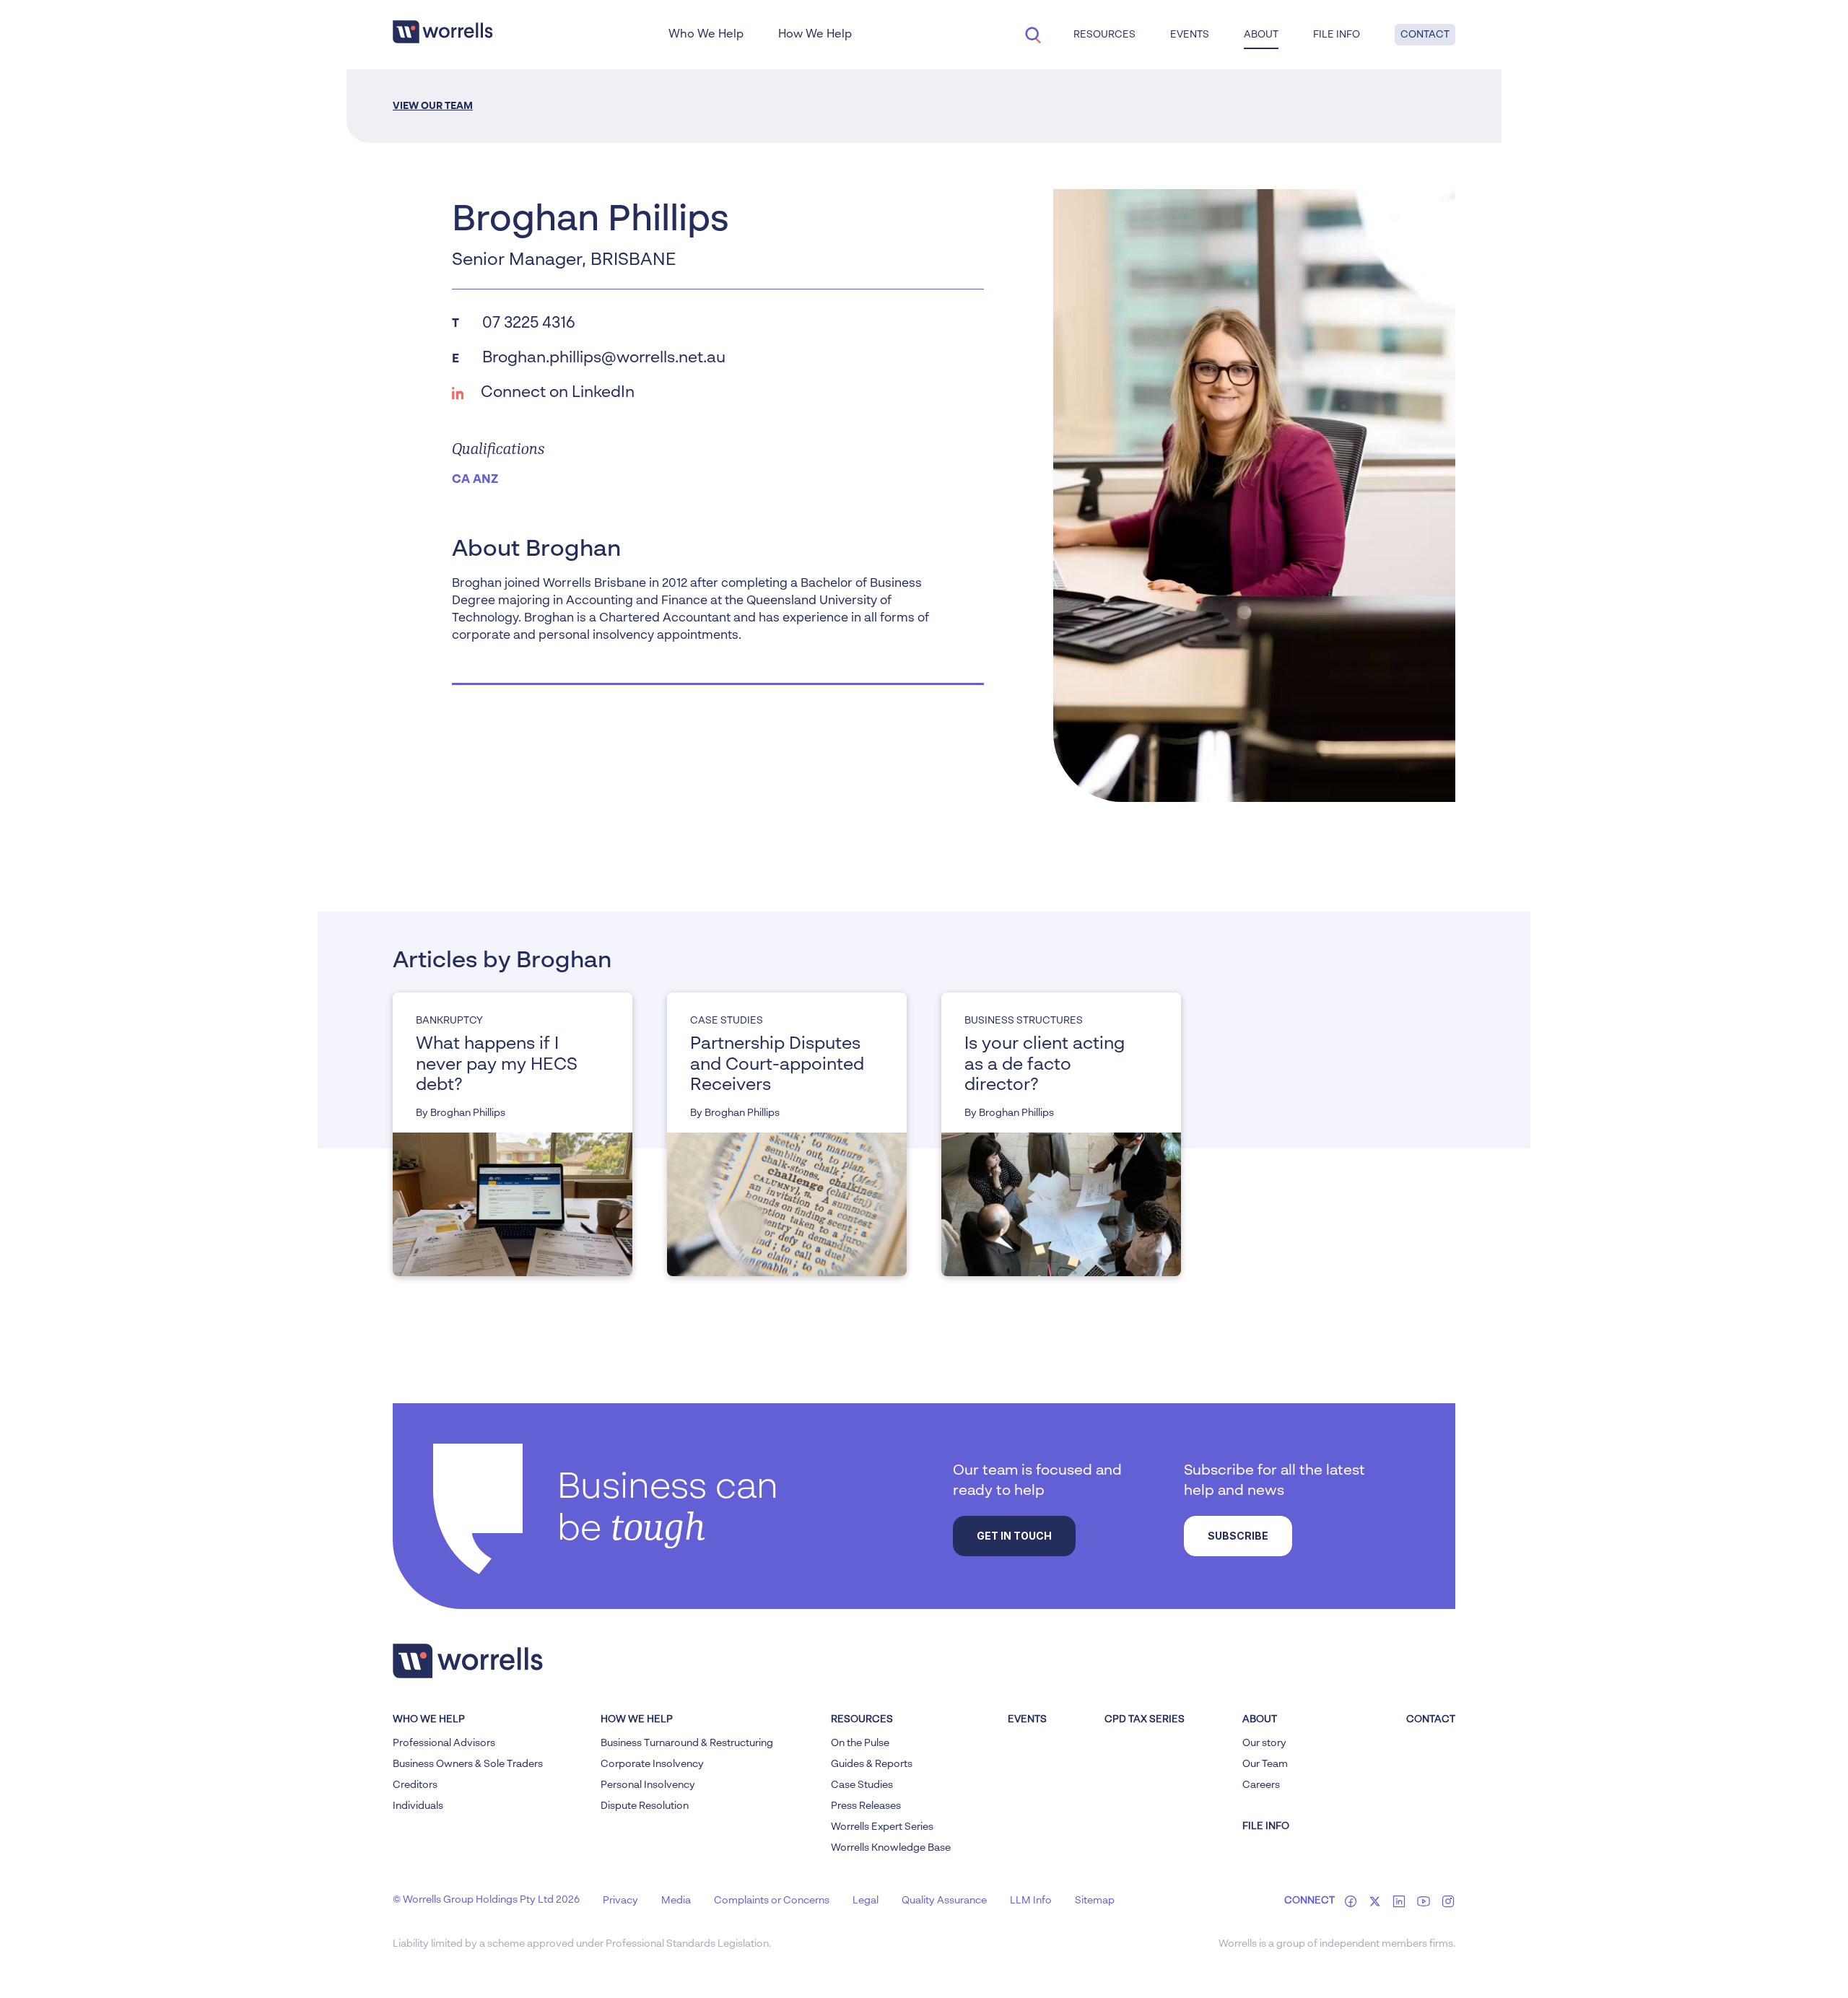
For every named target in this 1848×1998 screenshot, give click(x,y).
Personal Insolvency (648, 1785)
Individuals (418, 1806)
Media (676, 1901)
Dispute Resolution (645, 1806)
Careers (1261, 1785)
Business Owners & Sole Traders (468, 1764)
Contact (1425, 35)
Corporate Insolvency (652, 1764)
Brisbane (633, 261)
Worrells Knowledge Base (891, 1848)
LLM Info (1031, 1901)
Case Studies (862, 1785)
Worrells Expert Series (882, 1827)
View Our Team (433, 106)
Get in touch (1014, 1536)
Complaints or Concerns (772, 1901)
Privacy (620, 1901)
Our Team (1265, 1764)
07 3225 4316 (529, 323)
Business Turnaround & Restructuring (687, 1743)
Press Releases (866, 1806)
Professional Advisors (444, 1743)
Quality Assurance (944, 1901)
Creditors (415, 1785)
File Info (1337, 35)
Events (1027, 1719)
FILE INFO (1266, 1826)
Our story (1264, 1743)
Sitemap (1095, 1901)
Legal (866, 1901)
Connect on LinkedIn (558, 393)
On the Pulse (860, 1743)
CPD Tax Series (1145, 1719)
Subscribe (1238, 1536)
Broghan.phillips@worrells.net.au (604, 358)
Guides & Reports (872, 1764)
